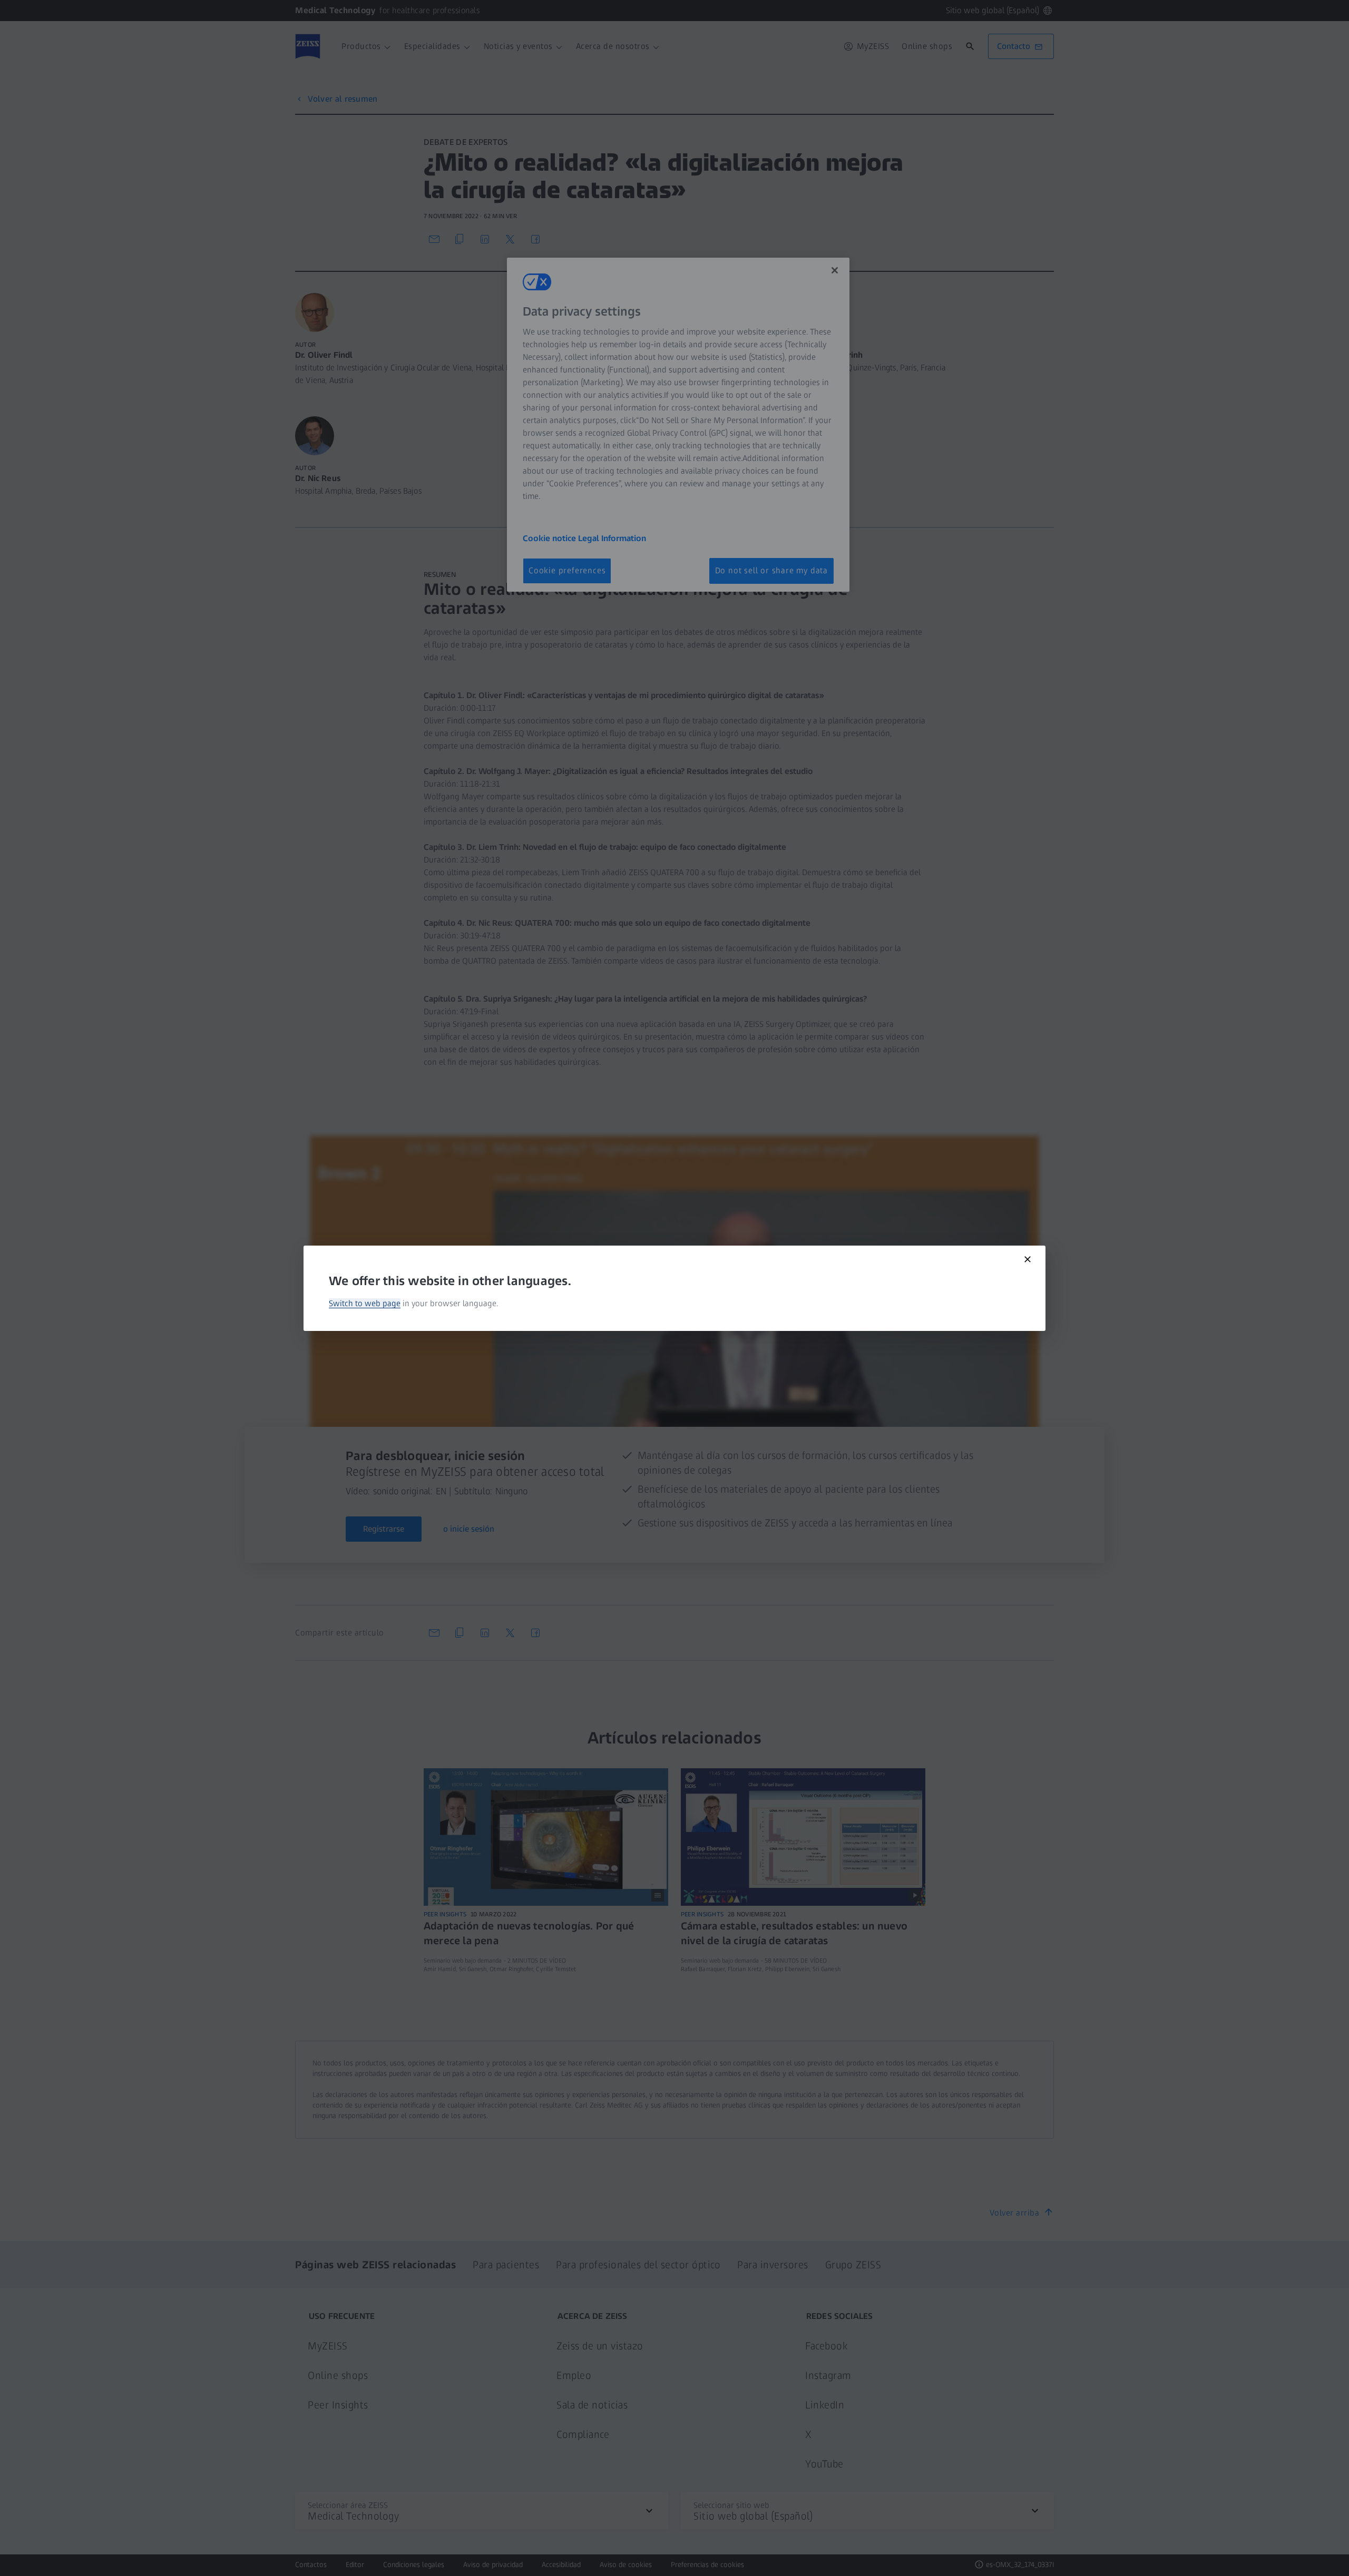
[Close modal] (1028, 1259)
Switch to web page (365, 1303)
